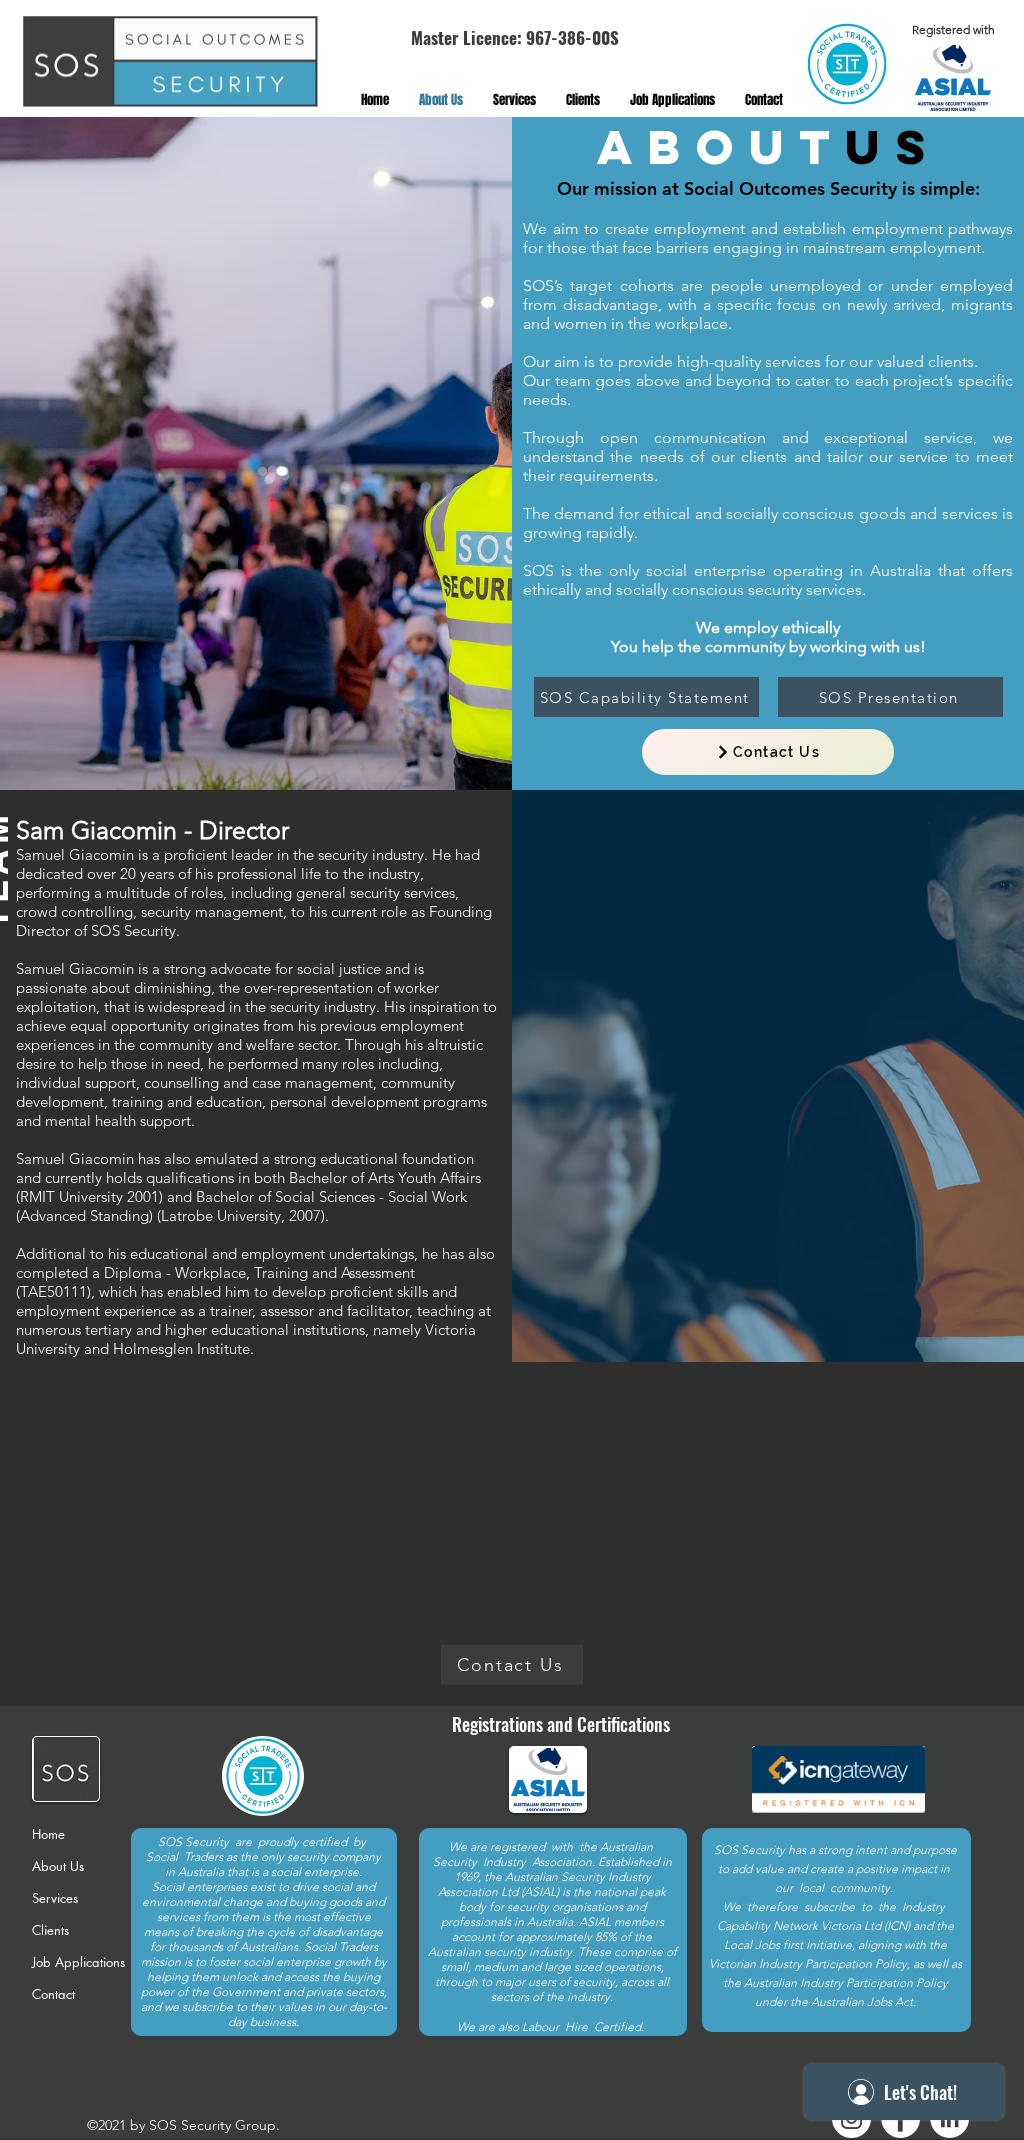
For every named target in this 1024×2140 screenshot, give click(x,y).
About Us (58, 1866)
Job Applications (78, 1962)
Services (55, 1898)
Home (48, 1834)
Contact (53, 1994)
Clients (50, 1930)
